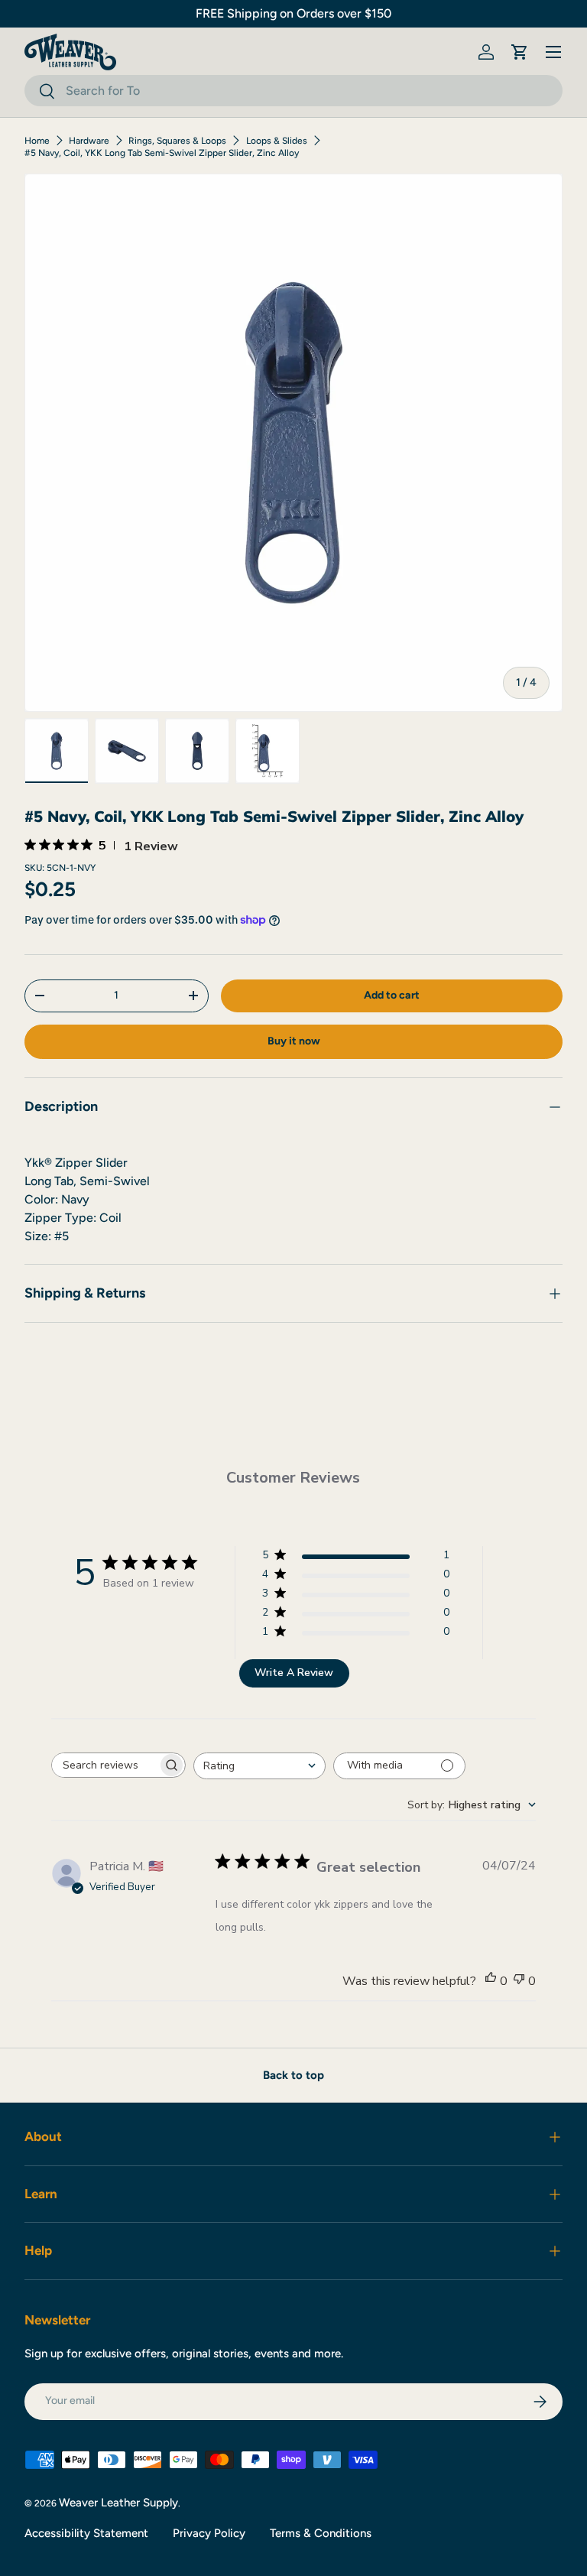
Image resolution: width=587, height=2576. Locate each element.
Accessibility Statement (86, 2533)
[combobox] (293, 91)
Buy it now (294, 1041)
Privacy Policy (209, 2533)
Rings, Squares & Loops (177, 141)
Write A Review (294, 1673)
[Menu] (553, 52)
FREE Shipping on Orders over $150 (293, 13)
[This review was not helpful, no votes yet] (519, 1981)
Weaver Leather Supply (118, 2503)
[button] (520, 52)
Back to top (293, 2075)
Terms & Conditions (321, 2533)
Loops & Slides (277, 141)
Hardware (89, 141)
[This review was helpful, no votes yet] (491, 1981)
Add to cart (392, 995)
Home (37, 141)
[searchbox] (105, 1765)
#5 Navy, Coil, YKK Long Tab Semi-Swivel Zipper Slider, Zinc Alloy (162, 153)
